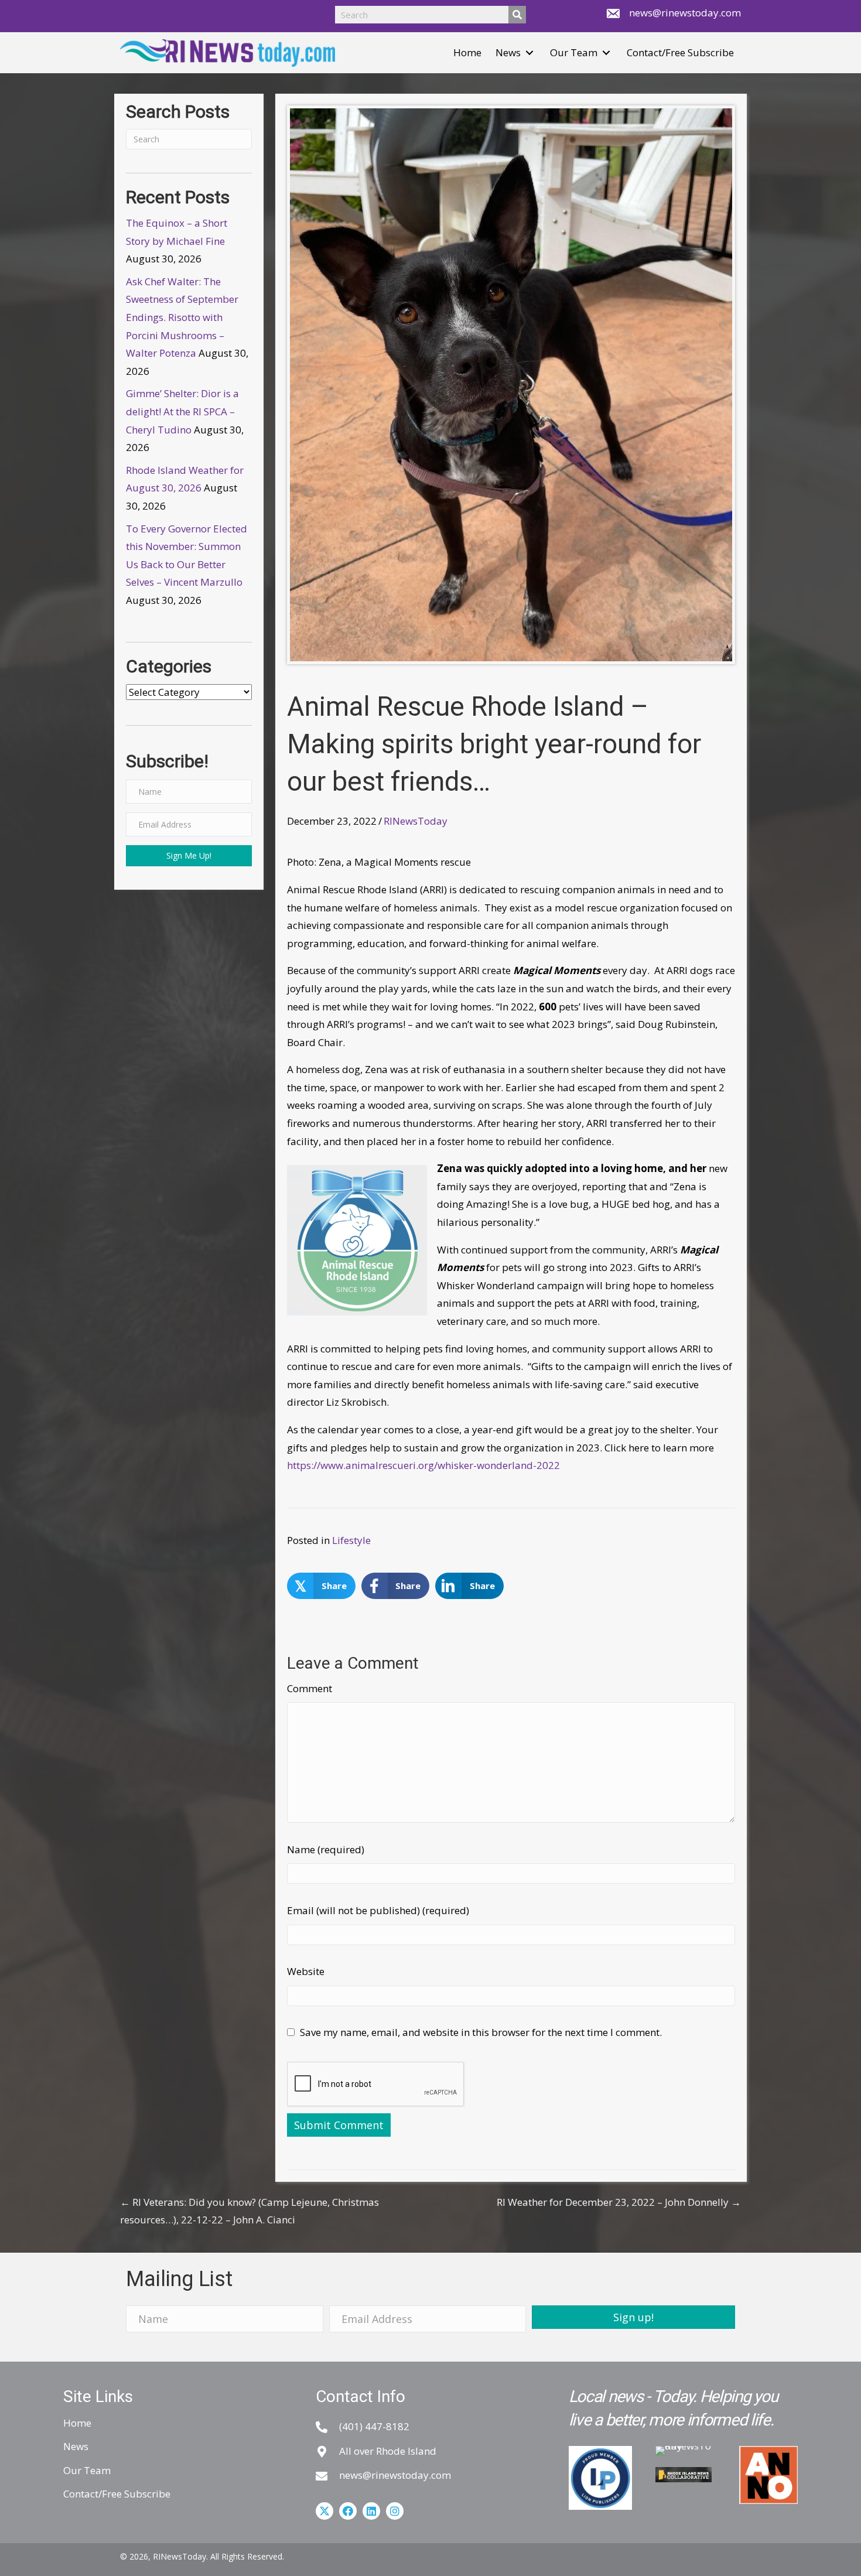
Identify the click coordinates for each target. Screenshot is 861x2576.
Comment (310, 1688)
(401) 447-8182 (374, 2426)
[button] (529, 53)
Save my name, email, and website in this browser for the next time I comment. (481, 2032)
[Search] (517, 15)
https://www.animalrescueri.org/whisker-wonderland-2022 (423, 1465)
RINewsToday (416, 821)
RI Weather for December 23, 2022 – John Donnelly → (619, 2202)
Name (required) (326, 1849)
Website (306, 1971)
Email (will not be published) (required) (378, 1910)
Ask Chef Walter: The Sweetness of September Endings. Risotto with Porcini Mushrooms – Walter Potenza (182, 317)
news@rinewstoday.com (685, 13)
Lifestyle (351, 1540)
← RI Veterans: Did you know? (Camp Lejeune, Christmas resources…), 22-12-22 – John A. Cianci (250, 2211)
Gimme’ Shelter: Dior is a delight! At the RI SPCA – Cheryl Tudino (182, 411)
